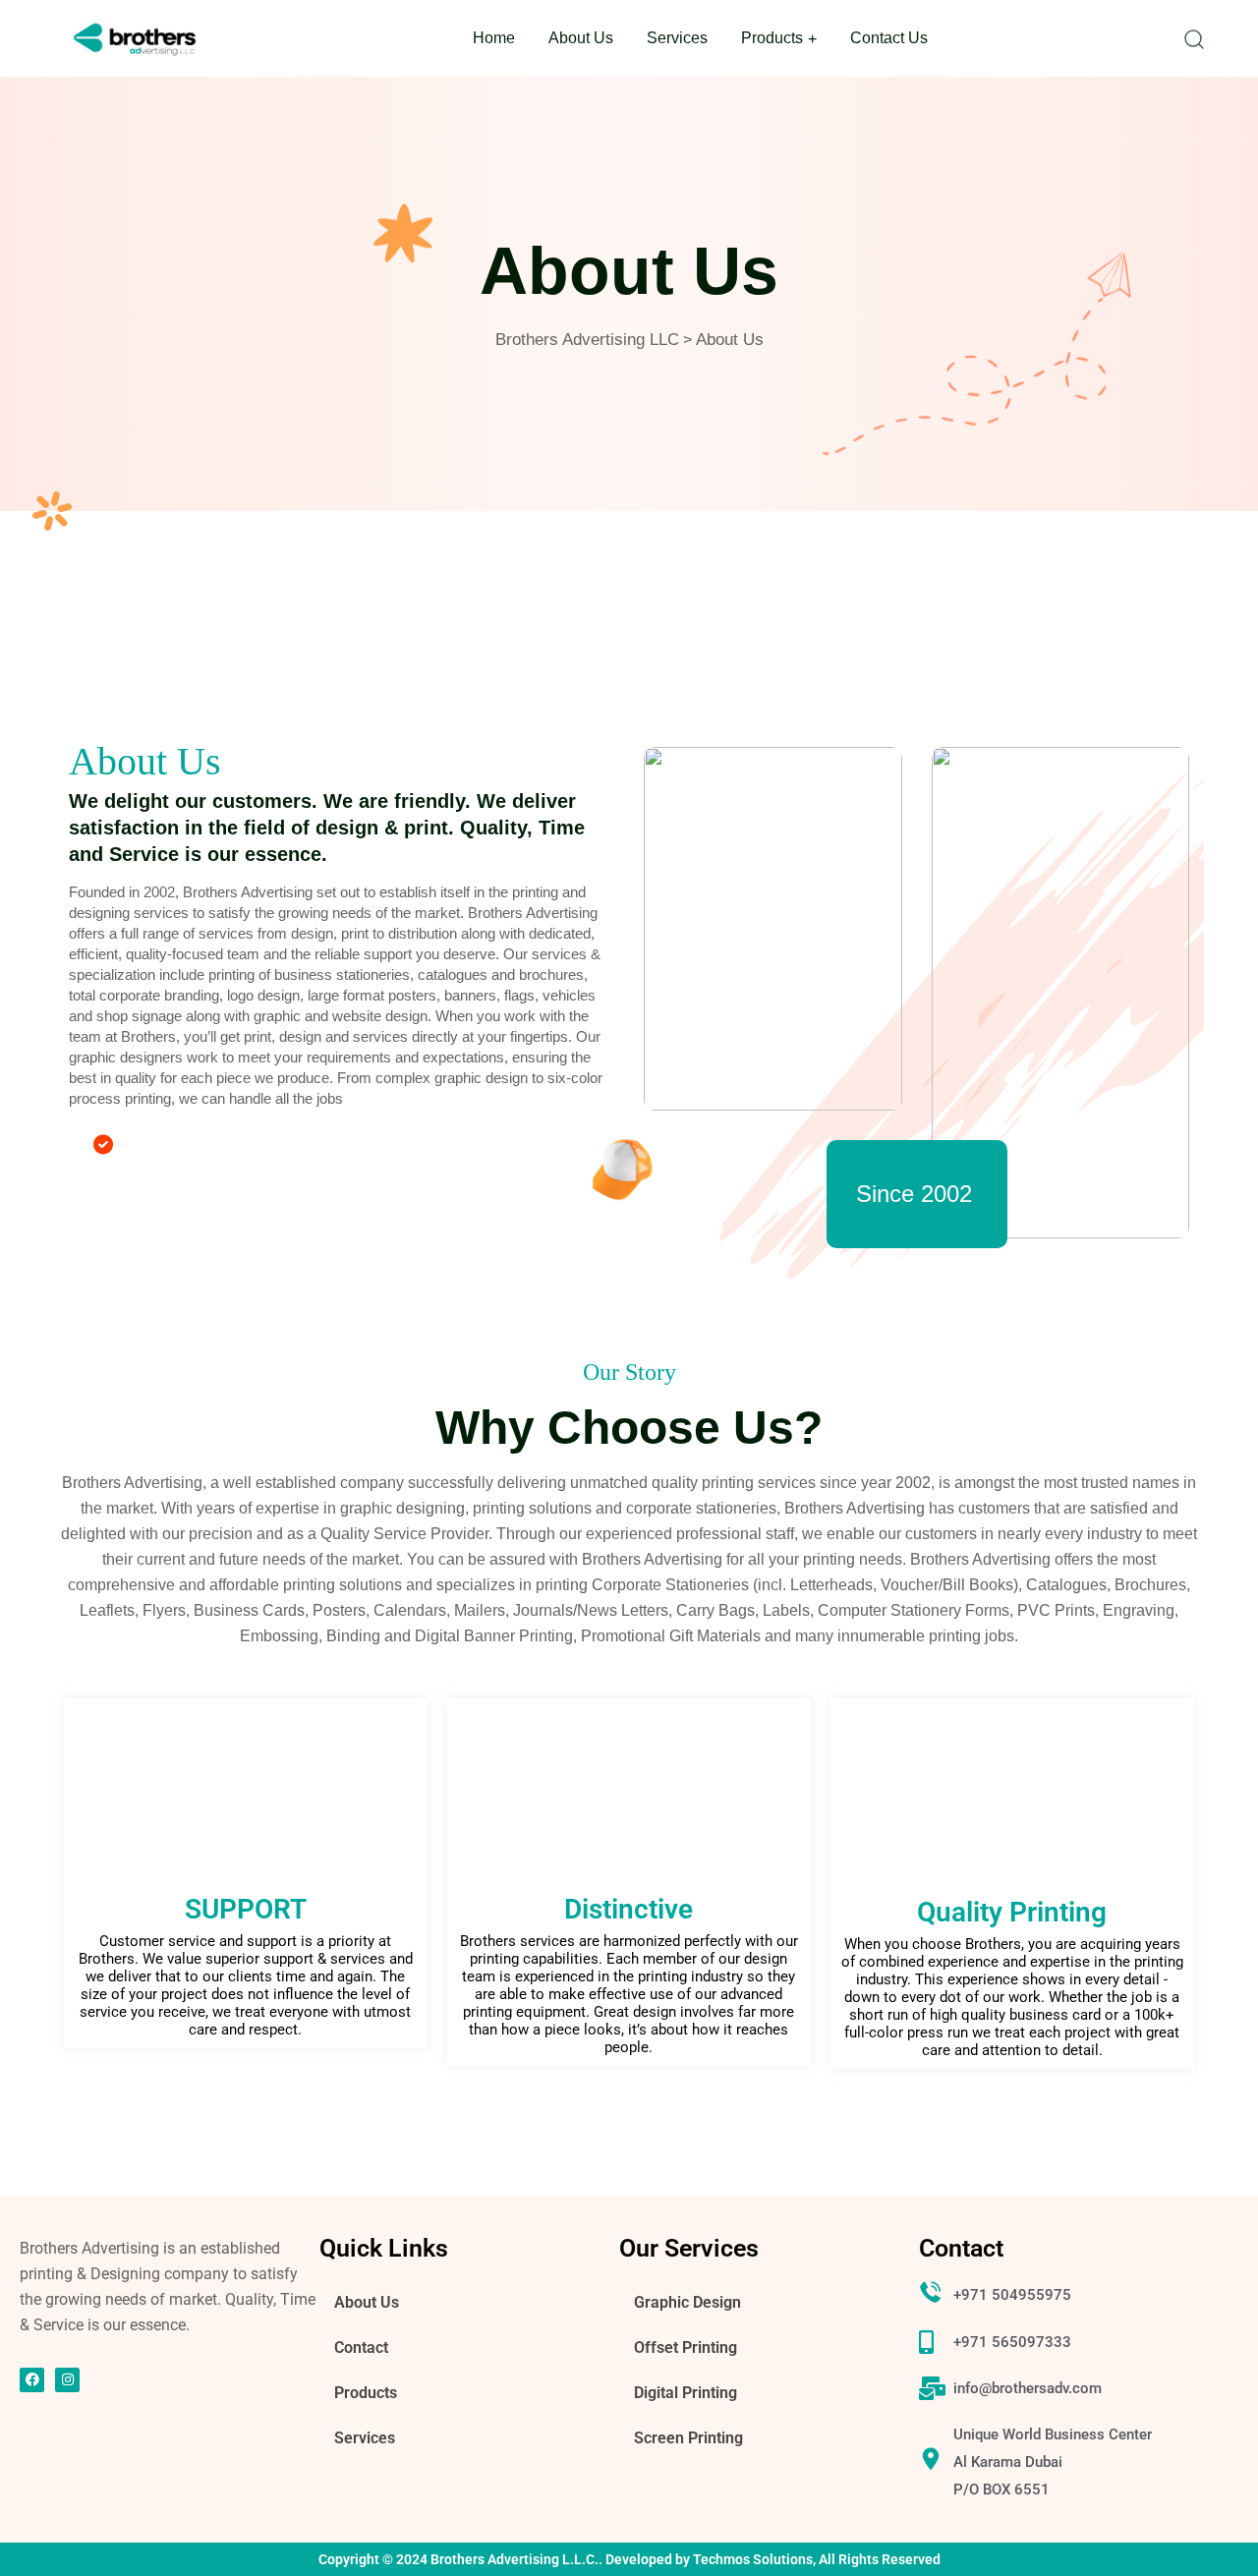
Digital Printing (686, 2393)
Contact (361, 2347)
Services (677, 38)
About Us (581, 38)
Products (772, 38)
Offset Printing (686, 2347)
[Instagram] (67, 2380)
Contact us (889, 38)
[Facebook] (32, 2380)
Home (494, 38)
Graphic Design (687, 2302)
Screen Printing (688, 2438)
